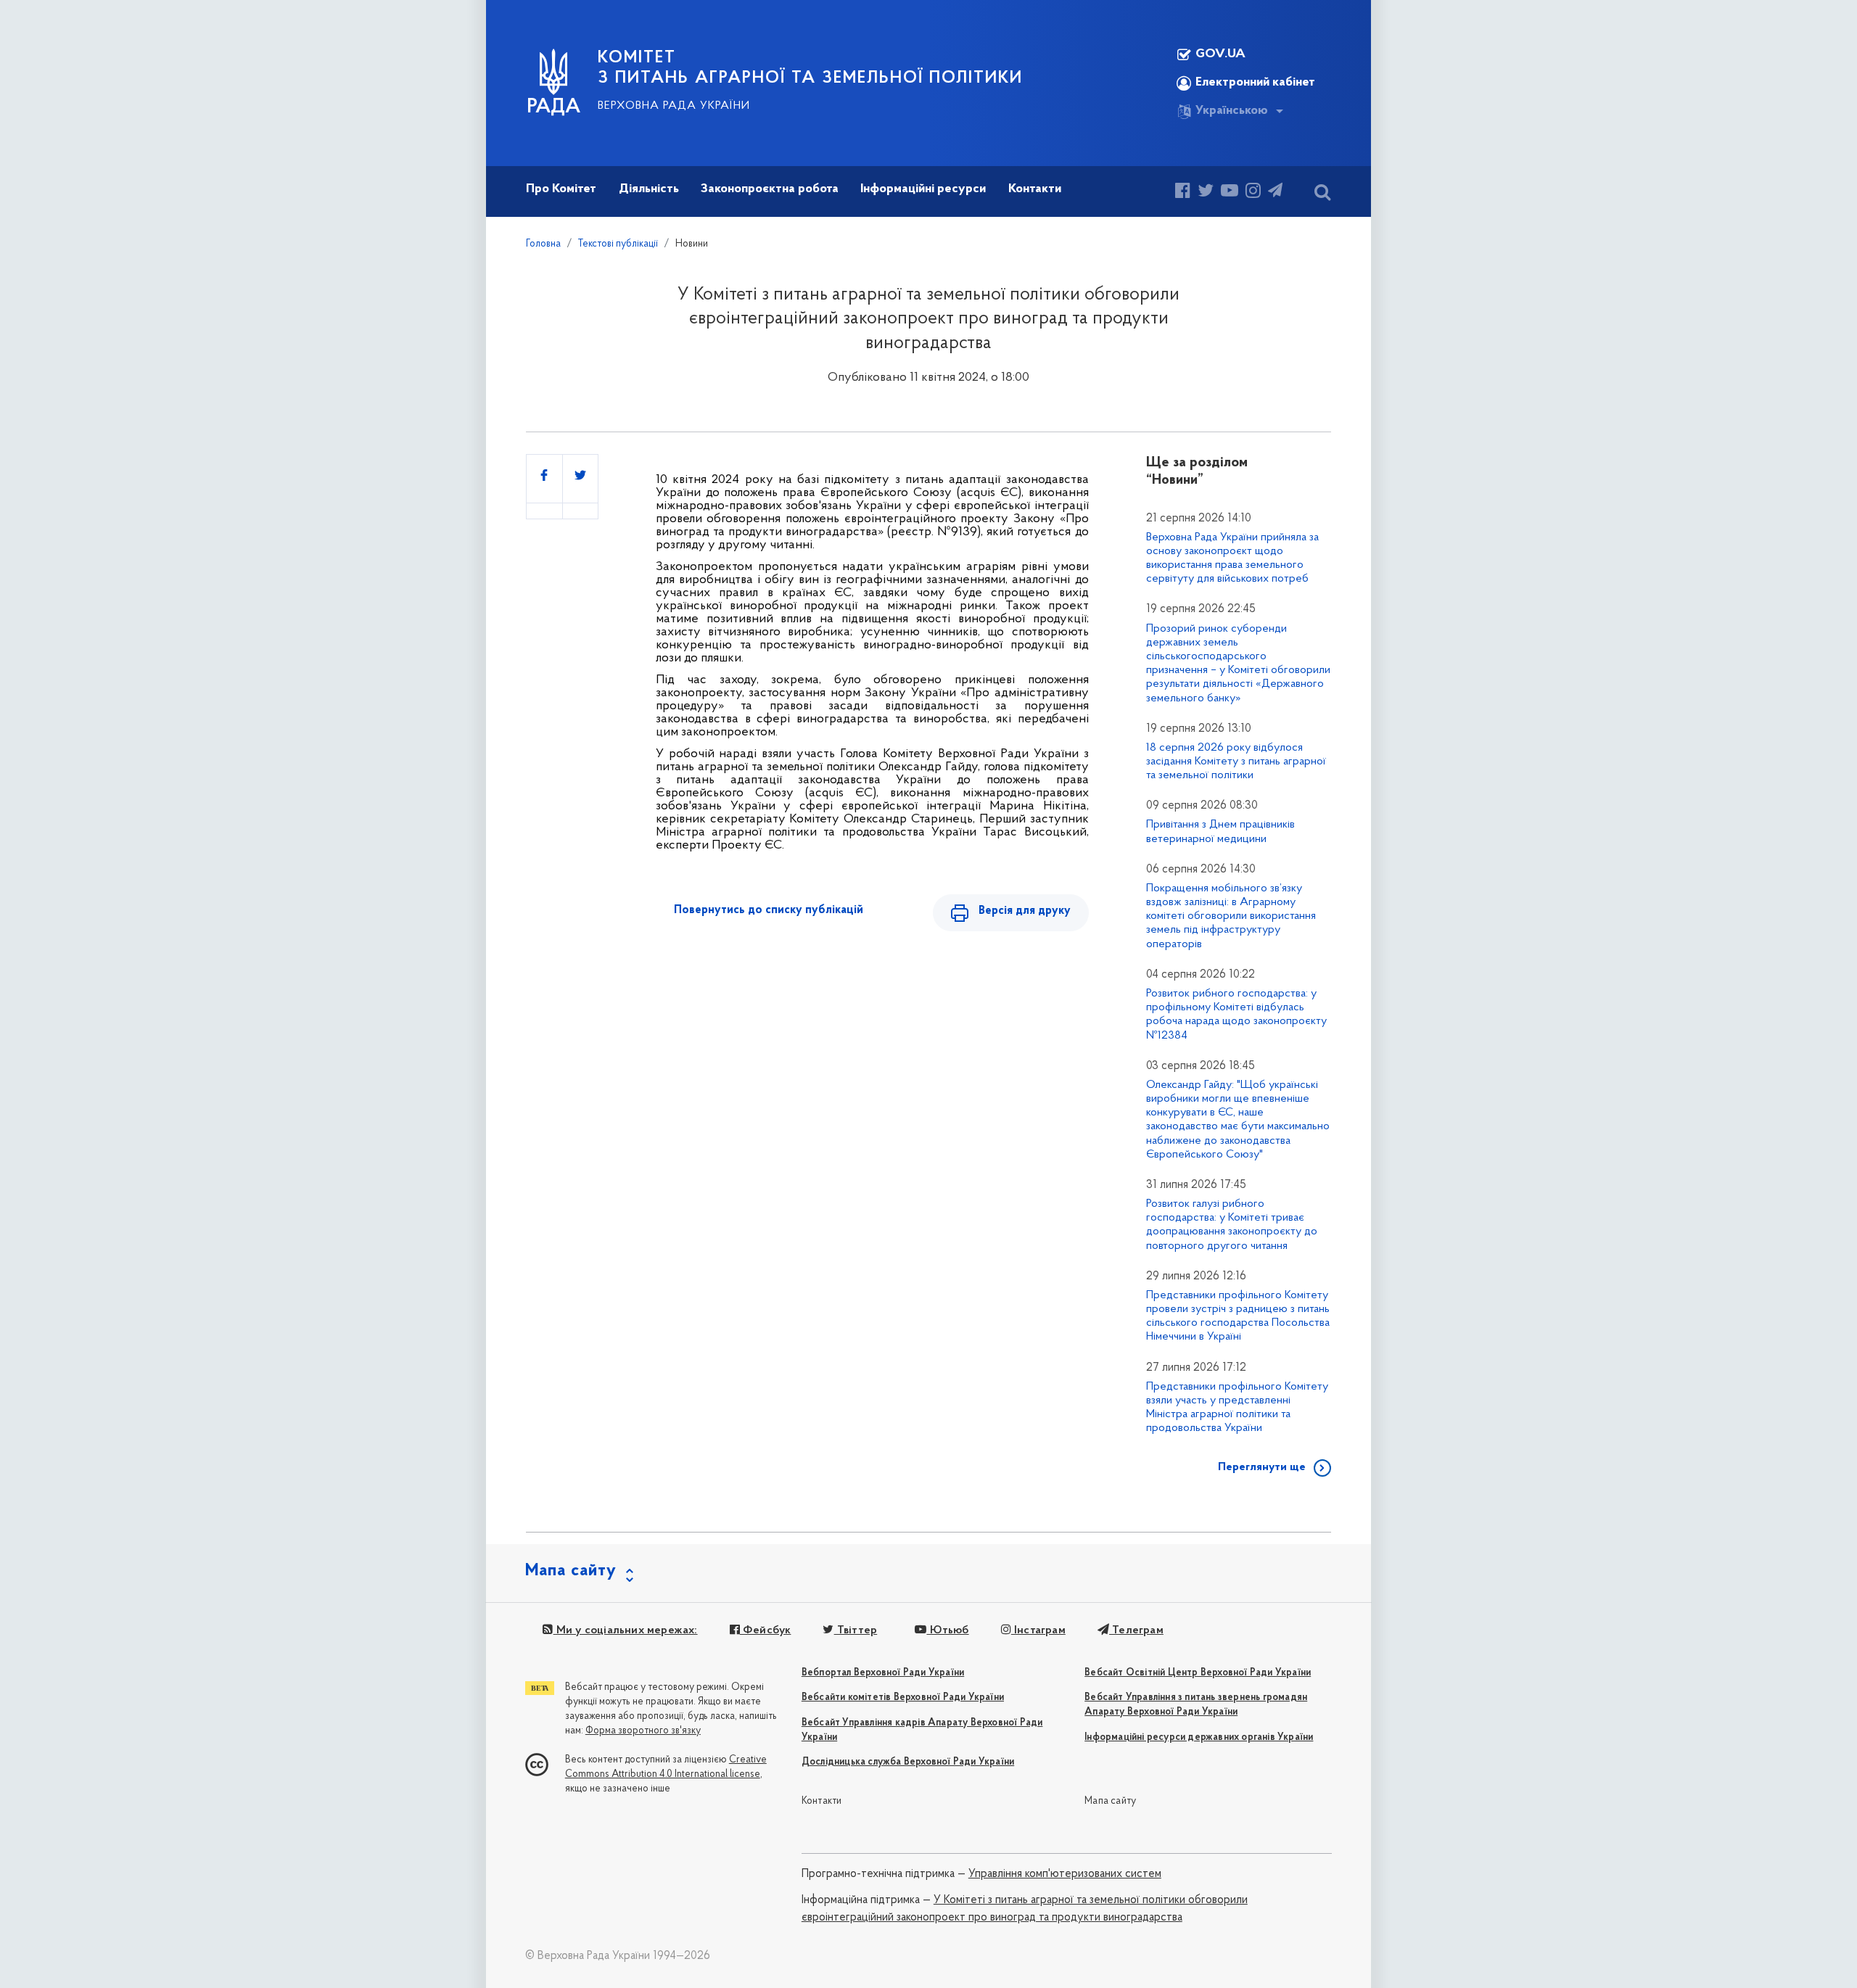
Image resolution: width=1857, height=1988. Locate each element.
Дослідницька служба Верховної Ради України (908, 1762)
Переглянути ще (1262, 1467)
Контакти (822, 1801)
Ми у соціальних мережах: (625, 1630)
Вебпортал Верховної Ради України (883, 1673)
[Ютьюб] (1230, 193)
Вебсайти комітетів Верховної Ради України (903, 1698)
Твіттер (856, 1630)
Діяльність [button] (649, 189)
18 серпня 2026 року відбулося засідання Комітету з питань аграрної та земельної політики (1236, 762)
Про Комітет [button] (561, 189)
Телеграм (1136, 1630)
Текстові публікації (618, 244)
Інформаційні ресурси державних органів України (1199, 1737)
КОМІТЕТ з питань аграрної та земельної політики (810, 68)
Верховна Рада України (674, 106)
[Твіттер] (1206, 193)
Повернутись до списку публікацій (769, 910)
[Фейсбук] (1183, 193)
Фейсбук (766, 1630)
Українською (1232, 111)
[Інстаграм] (1253, 193)
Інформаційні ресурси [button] (923, 189)
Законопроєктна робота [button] (770, 189)
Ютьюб (947, 1630)
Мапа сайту (1110, 1801)
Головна (543, 244)
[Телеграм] (1275, 193)
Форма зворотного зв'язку (643, 1731)
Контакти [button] (1035, 189)
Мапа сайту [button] (571, 1571)
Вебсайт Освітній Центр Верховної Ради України (1198, 1673)
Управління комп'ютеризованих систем (1065, 1874)
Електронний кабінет (1255, 83)
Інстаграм (1038, 1630)
